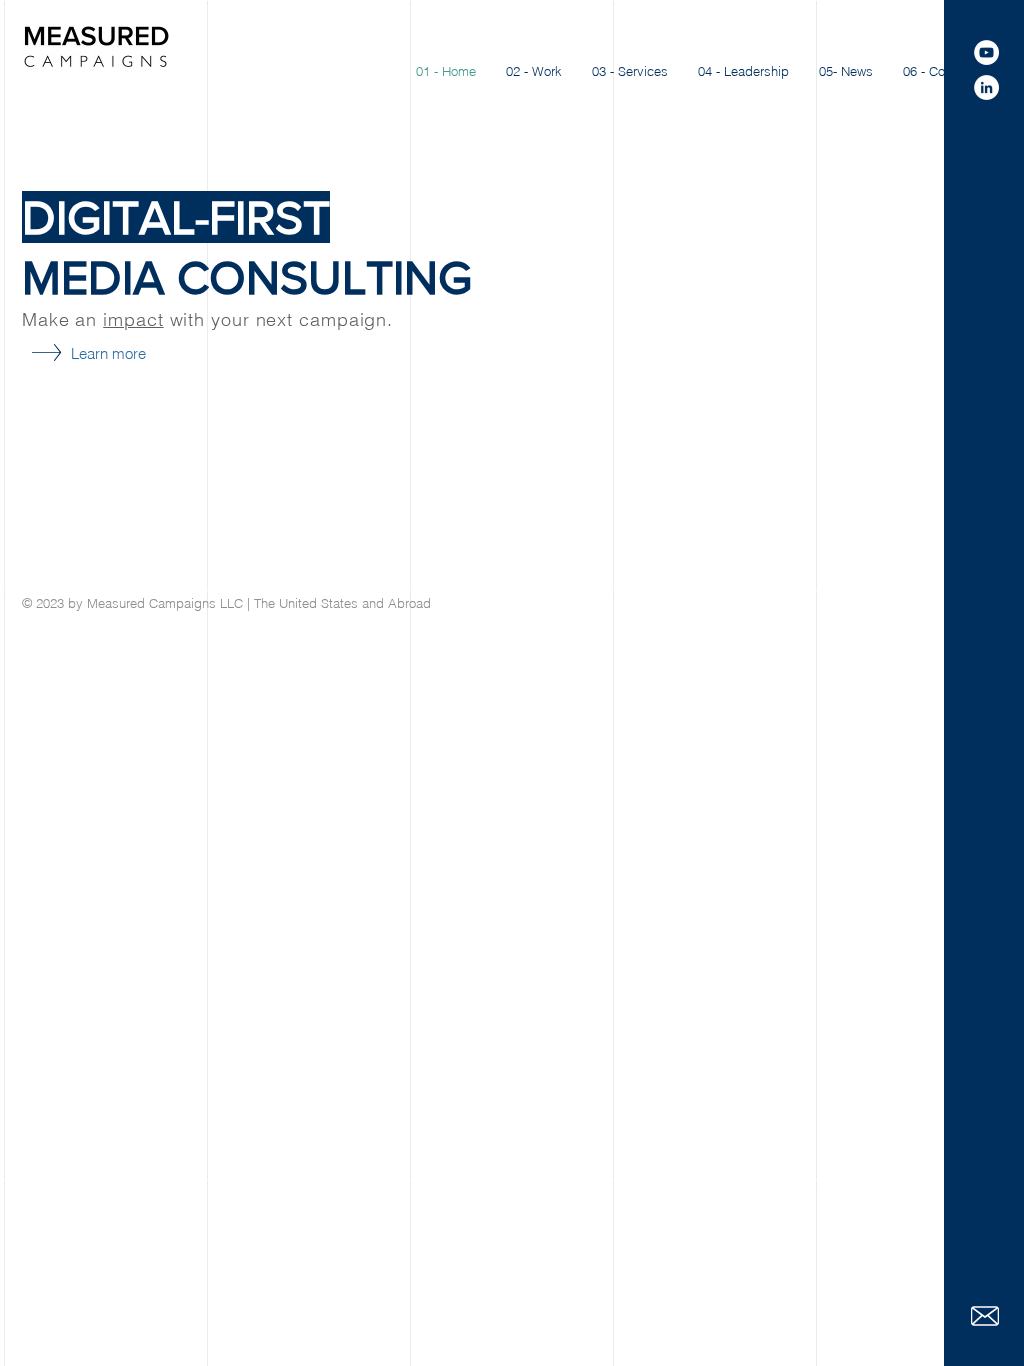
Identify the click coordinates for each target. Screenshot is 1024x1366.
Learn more (108, 353)
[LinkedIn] (986, 87)
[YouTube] (986, 52)
